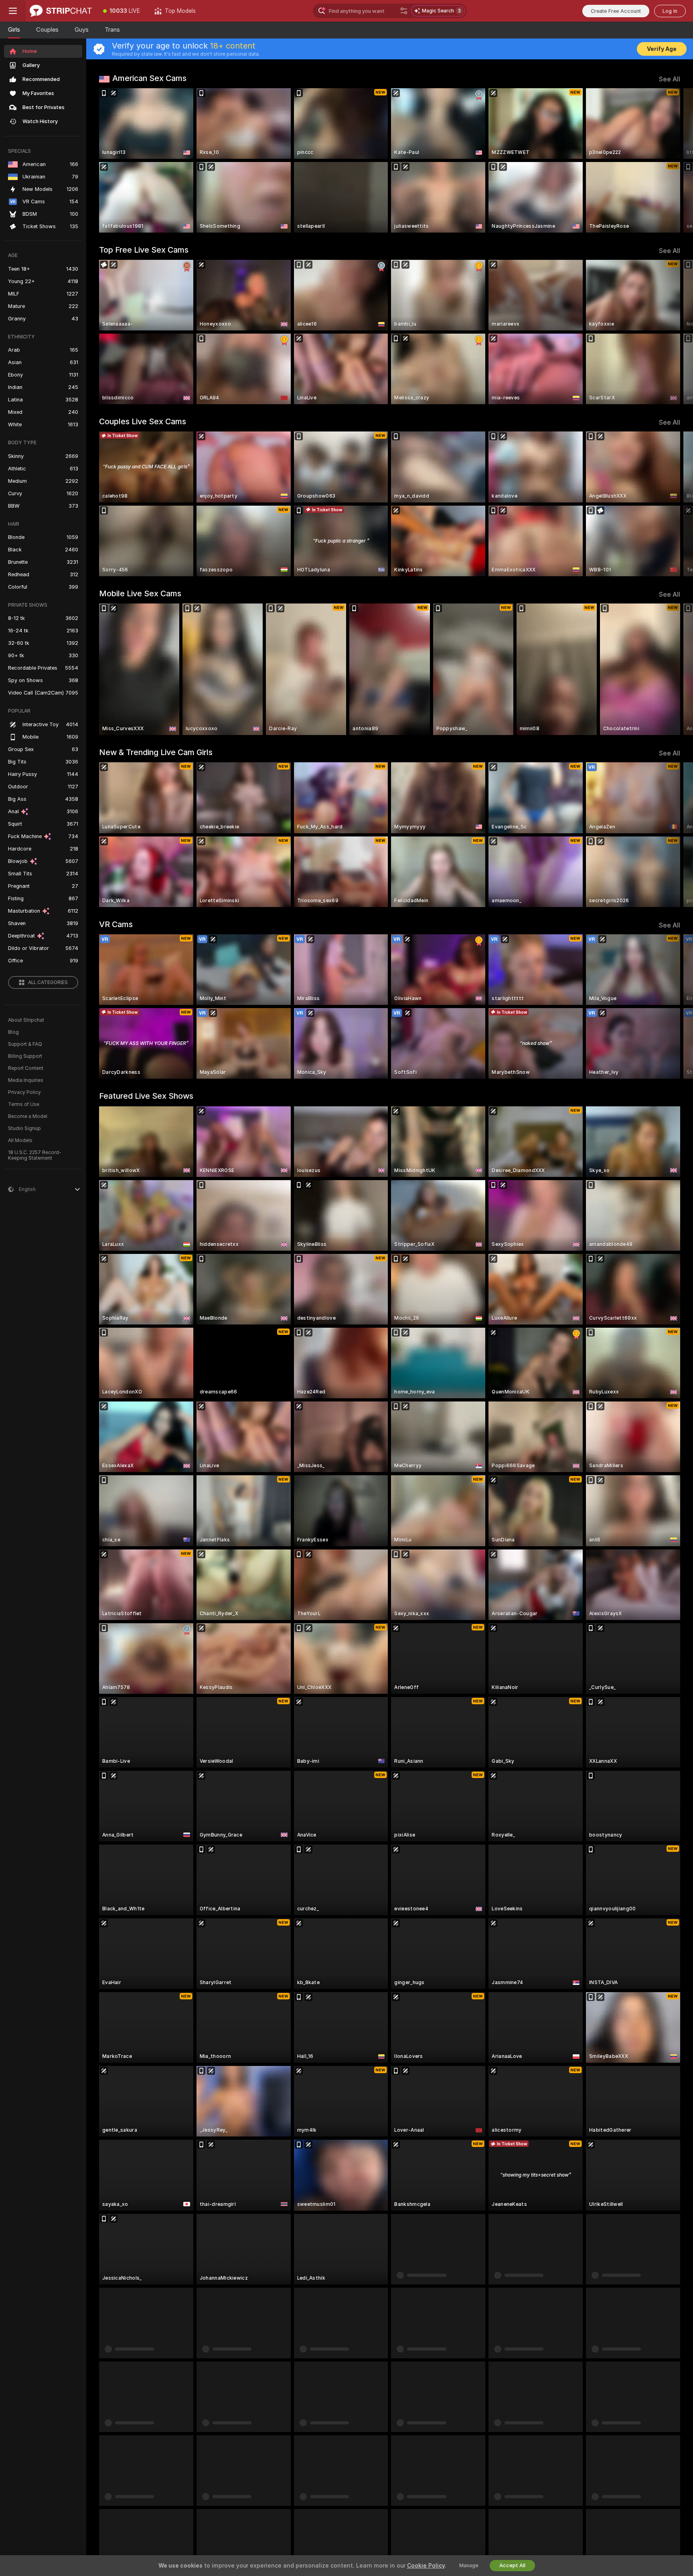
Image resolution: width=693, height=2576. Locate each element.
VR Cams (116, 924)
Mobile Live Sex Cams (140, 593)
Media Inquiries (26, 1080)
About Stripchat (26, 1020)
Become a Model (28, 1116)
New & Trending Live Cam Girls (156, 752)
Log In (670, 11)
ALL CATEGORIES (48, 982)
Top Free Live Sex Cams (144, 250)
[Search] (404, 11)
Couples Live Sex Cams (143, 421)
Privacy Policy (24, 1092)
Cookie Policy (426, 2566)
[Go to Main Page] (61, 11)
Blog (13, 1032)
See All (670, 79)
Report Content (26, 1068)
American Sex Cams (149, 78)
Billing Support (25, 1056)
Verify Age (662, 49)
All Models (20, 1140)
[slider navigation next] (673, 160)
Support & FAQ (25, 1044)
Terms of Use (24, 1104)
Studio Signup (24, 1128)
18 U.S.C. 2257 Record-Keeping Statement (35, 1155)
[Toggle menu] (13, 11)
